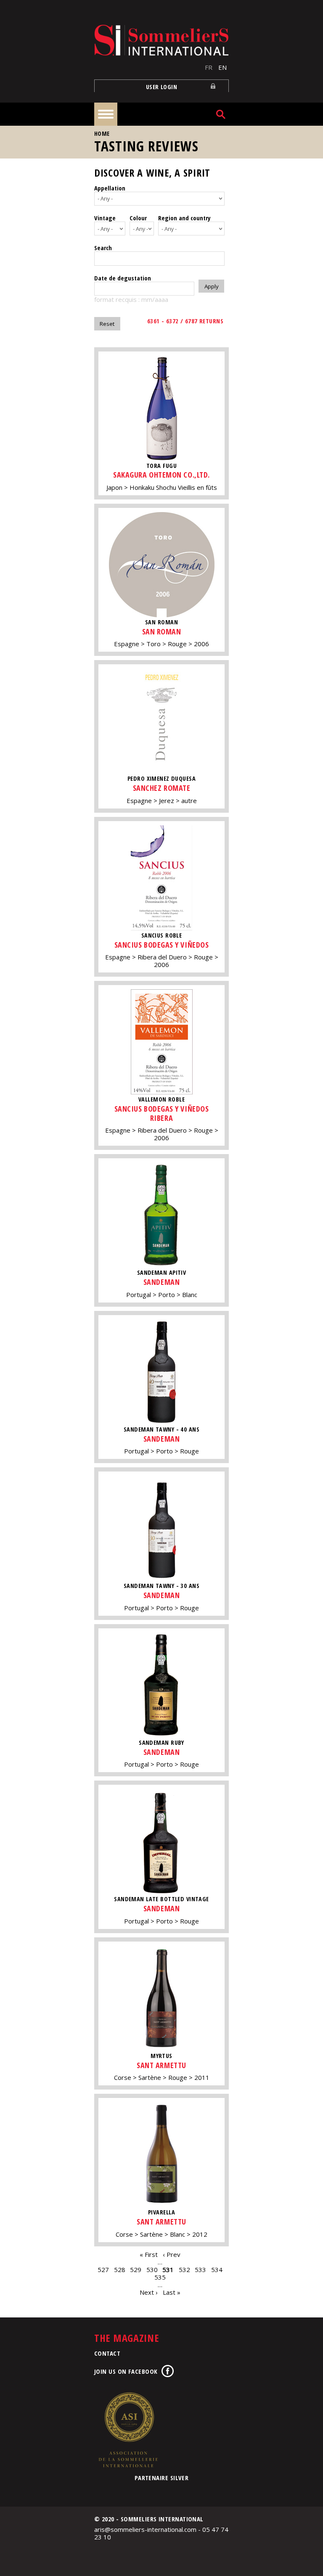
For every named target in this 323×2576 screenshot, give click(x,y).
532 (184, 2270)
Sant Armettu (161, 2065)
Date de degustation (123, 278)
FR (209, 67)
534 (217, 2270)
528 (120, 2270)
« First (149, 2254)
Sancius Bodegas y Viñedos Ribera (162, 1113)
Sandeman (161, 1282)
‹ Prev (172, 2254)
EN (222, 67)
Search (103, 248)
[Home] (161, 40)
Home (102, 133)
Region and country (184, 218)
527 (103, 2270)
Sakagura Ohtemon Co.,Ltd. (161, 475)
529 (136, 2270)
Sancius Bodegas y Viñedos (162, 945)
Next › (149, 2292)
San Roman (162, 631)
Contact (107, 2353)
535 (160, 2277)
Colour (138, 218)
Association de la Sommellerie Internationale (128, 2430)
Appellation (110, 188)
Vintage (105, 218)
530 (152, 2270)
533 (200, 2270)
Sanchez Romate (162, 788)
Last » (172, 2292)
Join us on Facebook (126, 2371)
